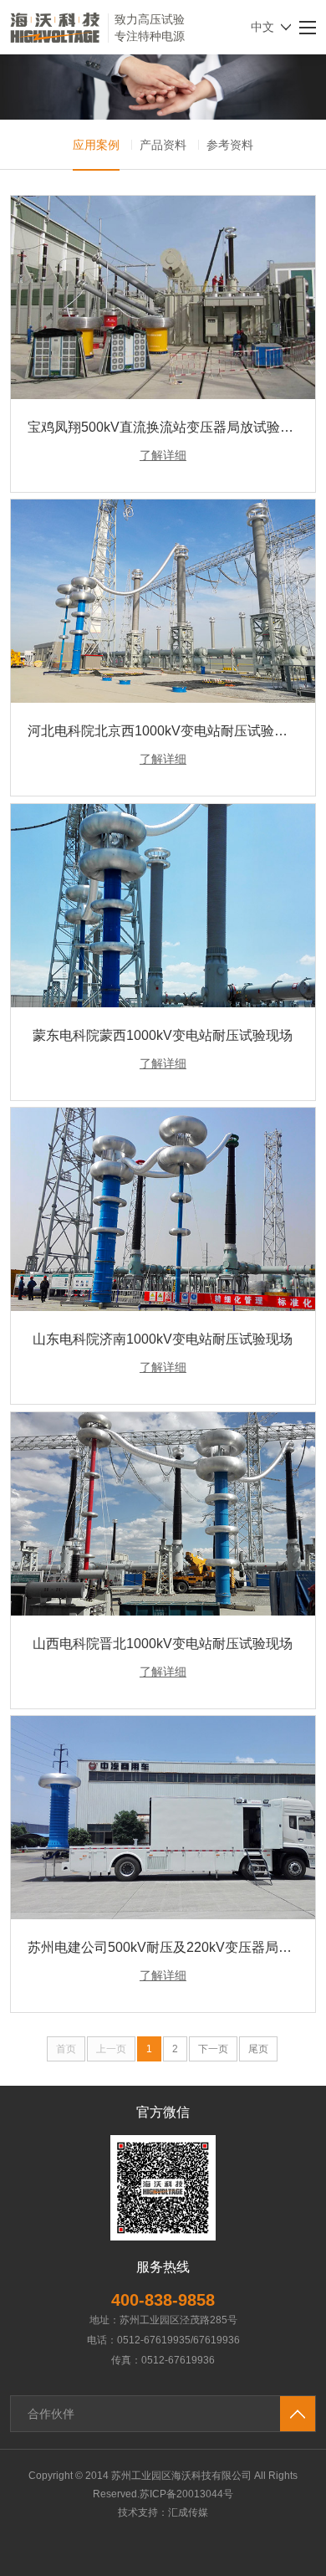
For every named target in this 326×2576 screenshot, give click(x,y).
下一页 (213, 2049)
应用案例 (96, 145)
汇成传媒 (188, 2512)
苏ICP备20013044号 (186, 2494)
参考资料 (230, 145)
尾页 (258, 2049)
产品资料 (163, 145)
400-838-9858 (163, 2300)
